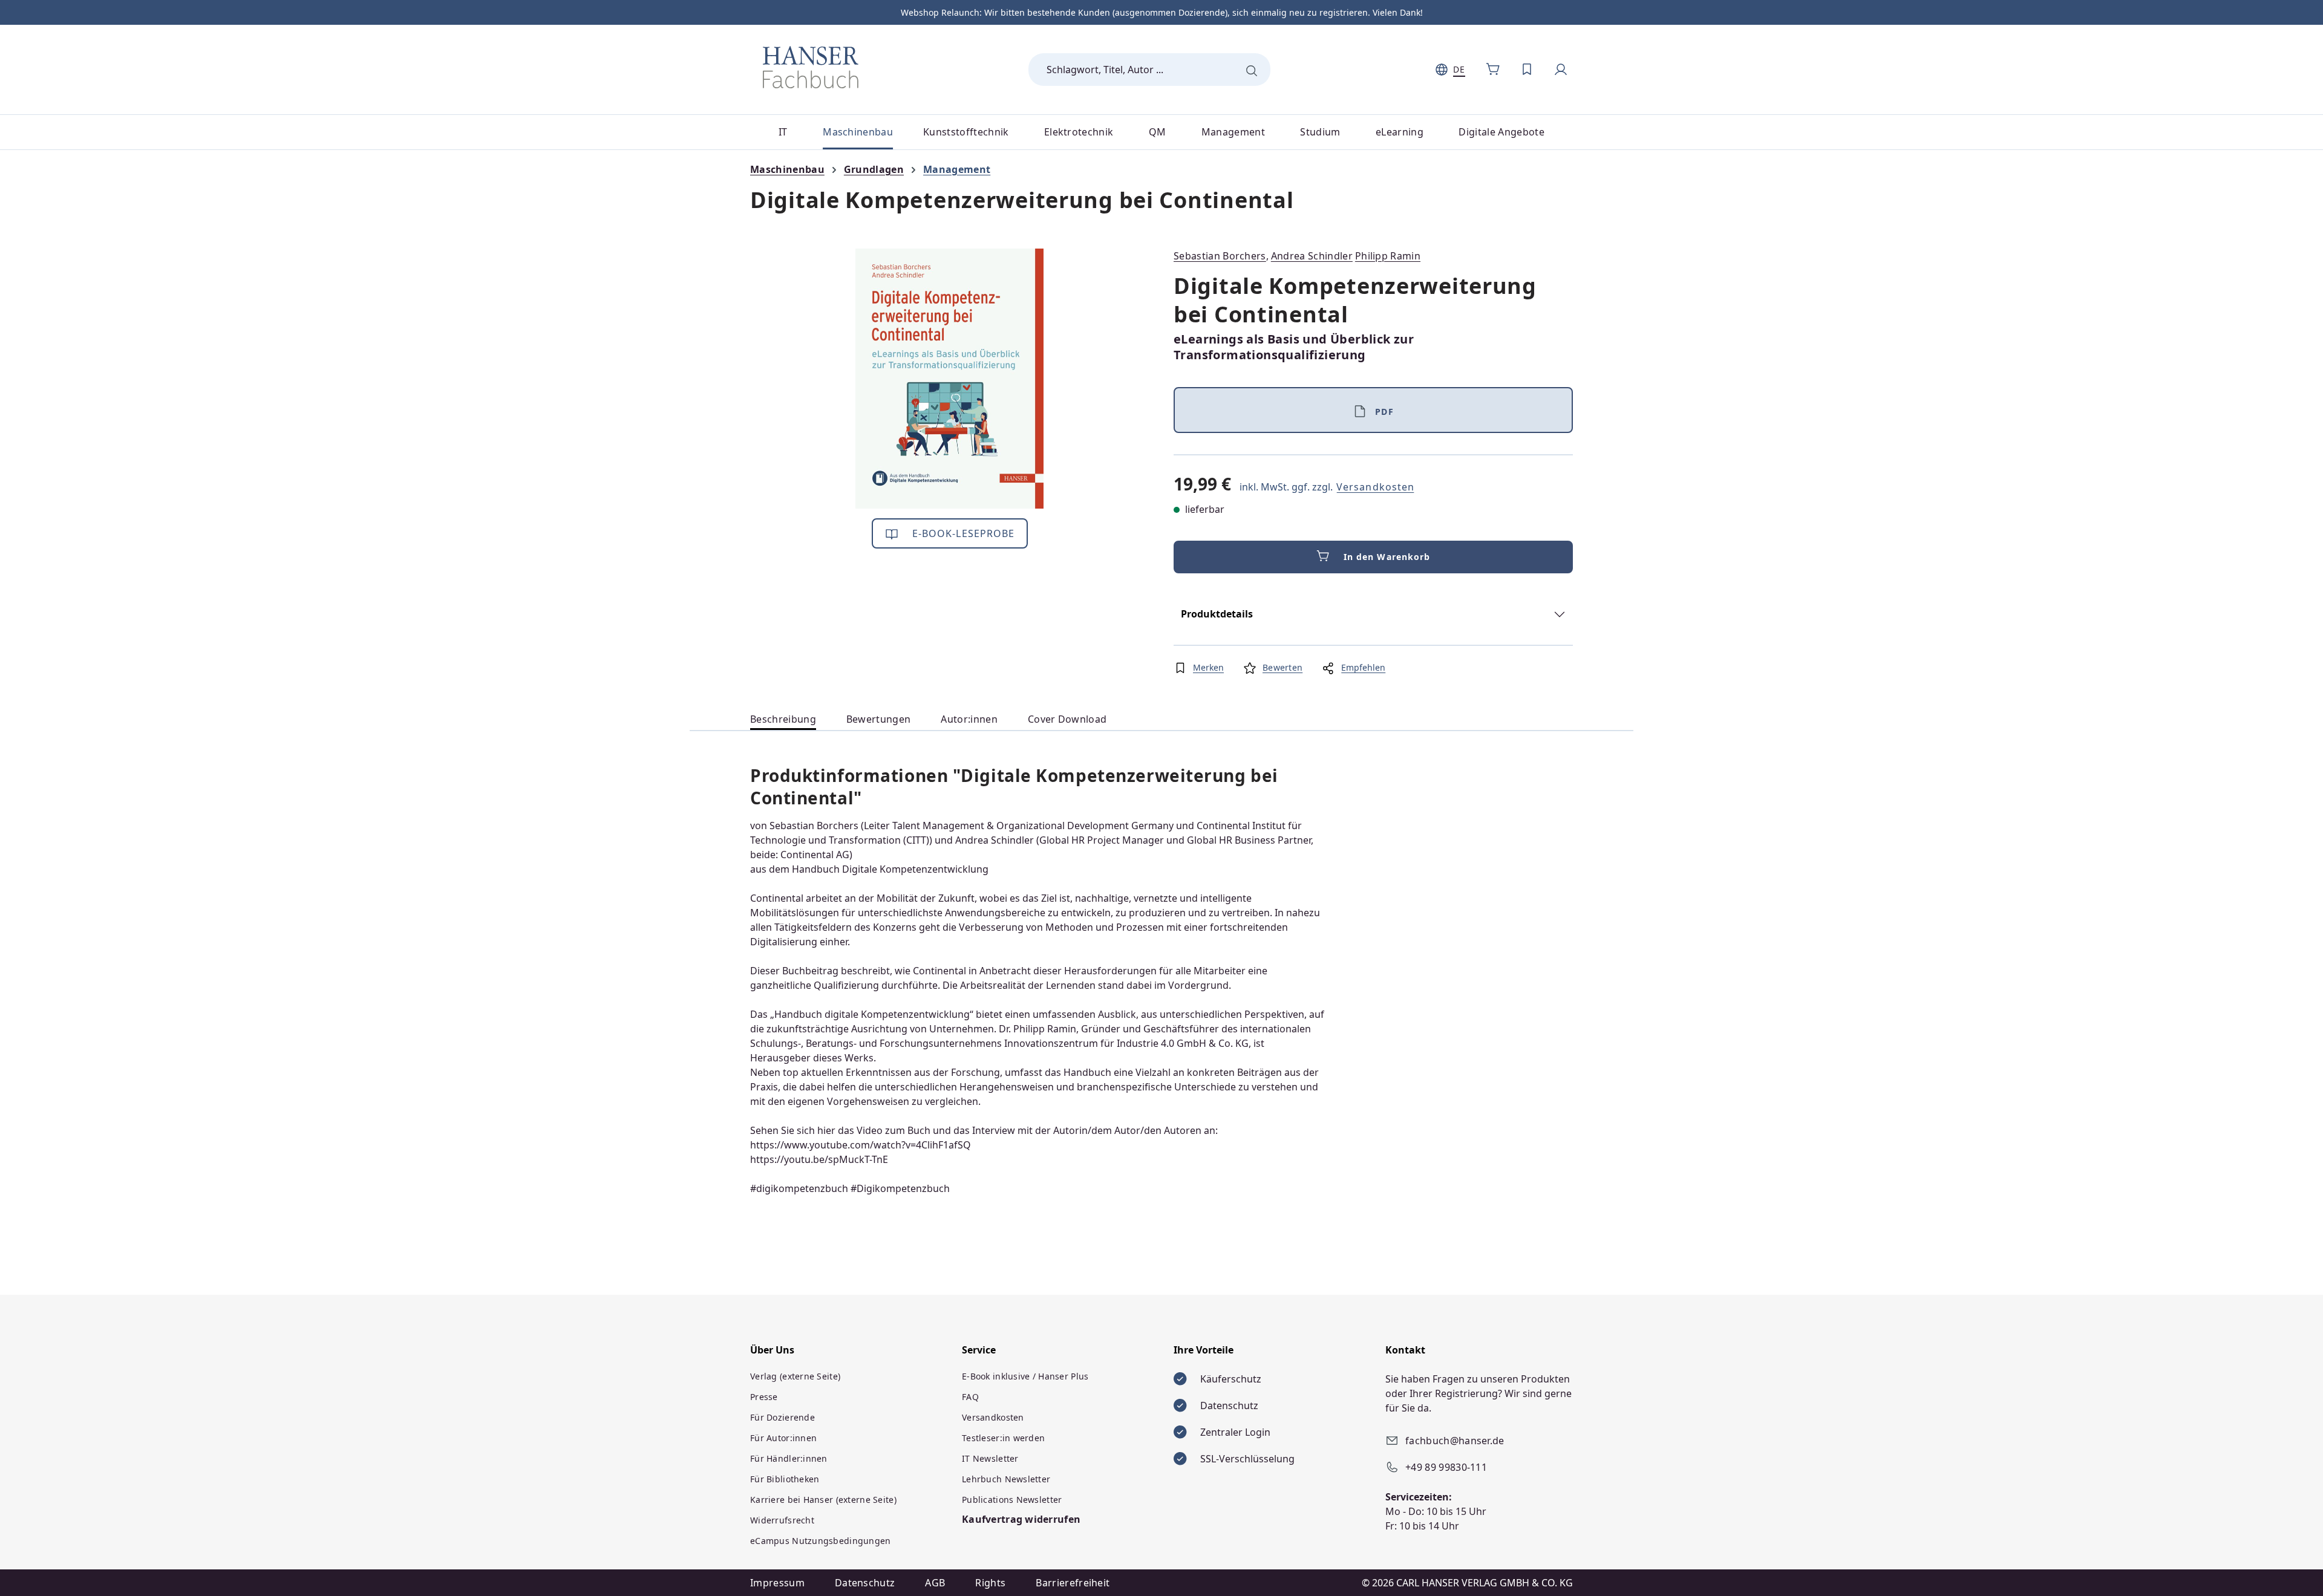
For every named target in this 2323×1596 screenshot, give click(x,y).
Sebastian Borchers (1220, 256)
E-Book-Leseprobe (962, 533)
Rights (990, 1583)
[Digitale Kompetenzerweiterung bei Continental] (949, 379)
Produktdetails (1217, 614)
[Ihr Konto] (1561, 70)
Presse (764, 1397)
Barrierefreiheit (1073, 1583)
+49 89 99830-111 (1446, 1467)
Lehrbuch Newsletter (1006, 1479)
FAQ (970, 1397)
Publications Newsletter (1012, 1500)
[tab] (783, 719)
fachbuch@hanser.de (1455, 1441)
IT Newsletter (990, 1458)
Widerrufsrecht (782, 1520)
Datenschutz (865, 1583)
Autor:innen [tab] (969, 719)
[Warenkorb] (1493, 70)
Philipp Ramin (1388, 256)
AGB (935, 1583)
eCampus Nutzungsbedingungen (821, 1541)
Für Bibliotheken (785, 1479)
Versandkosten (1375, 487)
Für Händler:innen (789, 1458)
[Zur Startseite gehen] (811, 67)
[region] (950, 379)
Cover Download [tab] (1067, 719)
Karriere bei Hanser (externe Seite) (823, 1500)
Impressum (777, 1583)
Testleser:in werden (1003, 1438)
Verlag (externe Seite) (795, 1376)
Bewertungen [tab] (879, 719)
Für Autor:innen (783, 1438)
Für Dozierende (783, 1417)
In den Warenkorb (1387, 557)
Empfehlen (1363, 667)
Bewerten (1282, 667)
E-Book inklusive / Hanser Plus (1025, 1376)
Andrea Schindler (1312, 256)
